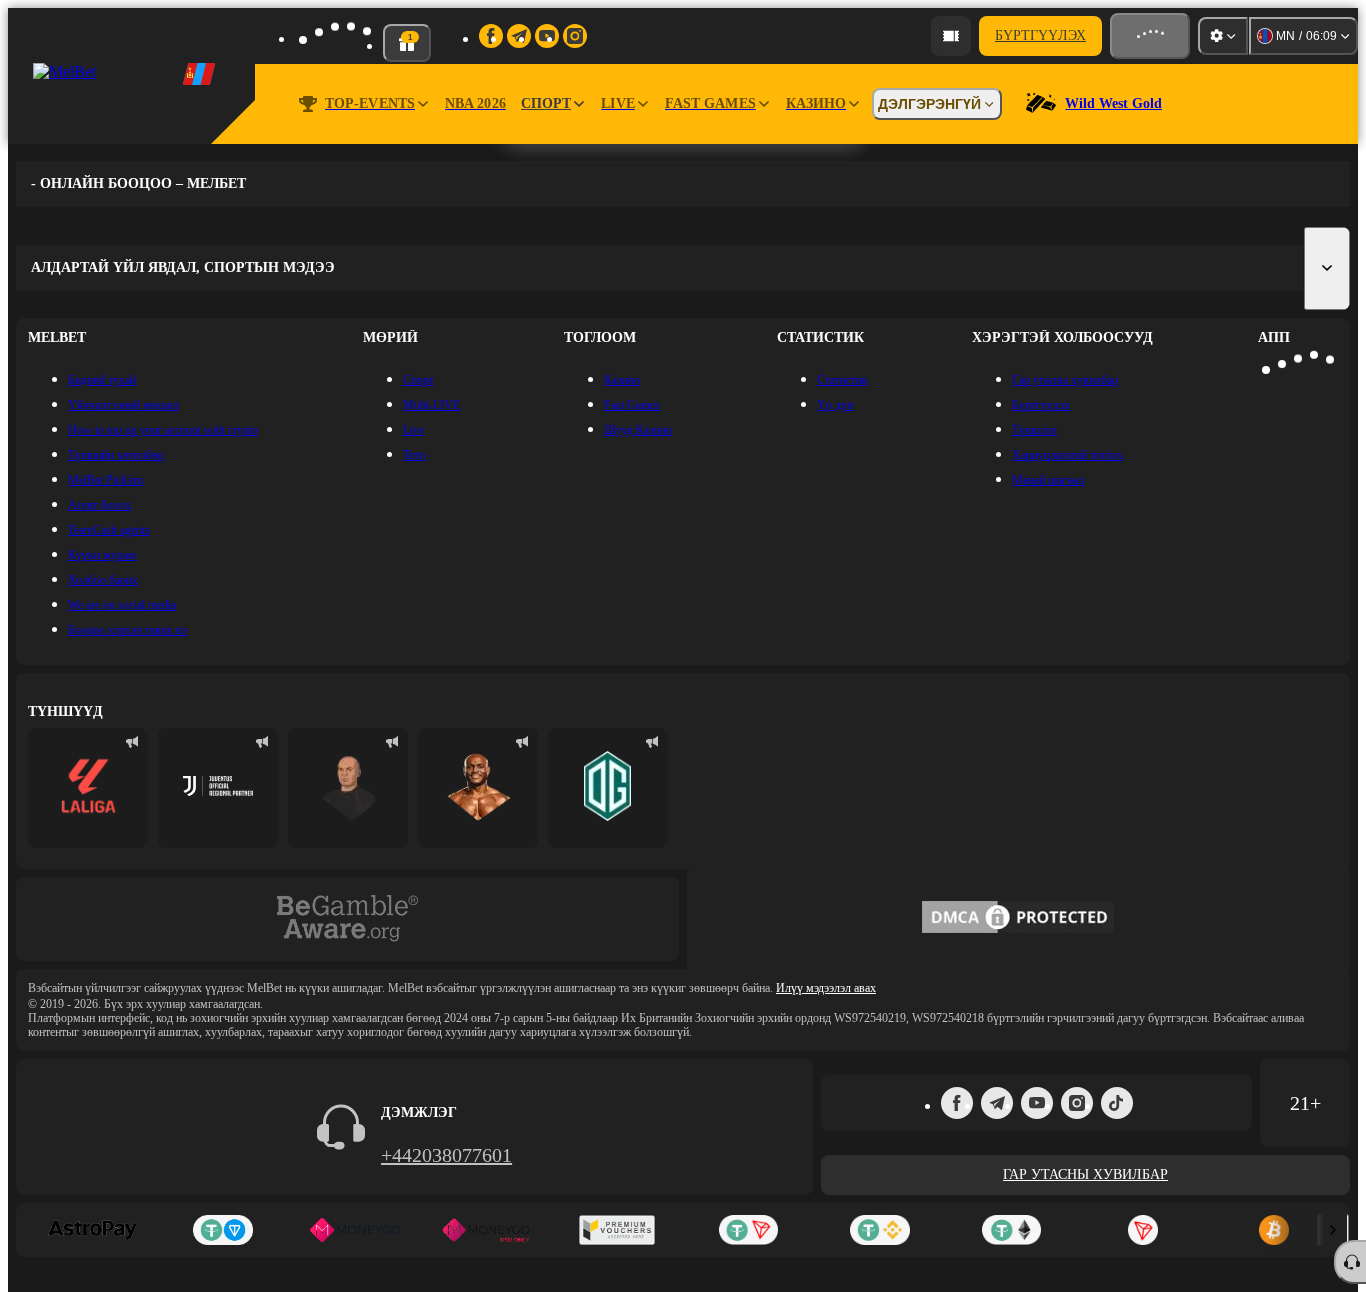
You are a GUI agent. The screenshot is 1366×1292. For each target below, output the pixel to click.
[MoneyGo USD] (485, 1230)
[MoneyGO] (354, 1230)
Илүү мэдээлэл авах (826, 988)
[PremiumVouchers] (617, 1230)
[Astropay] (91, 1230)
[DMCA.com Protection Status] (1018, 919)
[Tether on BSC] (879, 1230)
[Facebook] (957, 1103)
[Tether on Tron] (748, 1230)
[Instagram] (1077, 1103)
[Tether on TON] (222, 1230)
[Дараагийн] (1333, 1230)
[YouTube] (1037, 1103)
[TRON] (1142, 1230)
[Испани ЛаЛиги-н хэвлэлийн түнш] (88, 788)
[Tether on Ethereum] (1011, 1230)
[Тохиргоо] (1223, 36)
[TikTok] (1117, 1103)
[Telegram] (997, 1103)
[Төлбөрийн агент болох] (951, 36)
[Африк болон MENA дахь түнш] (218, 788)
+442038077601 (446, 1155)
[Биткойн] (1274, 1230)
